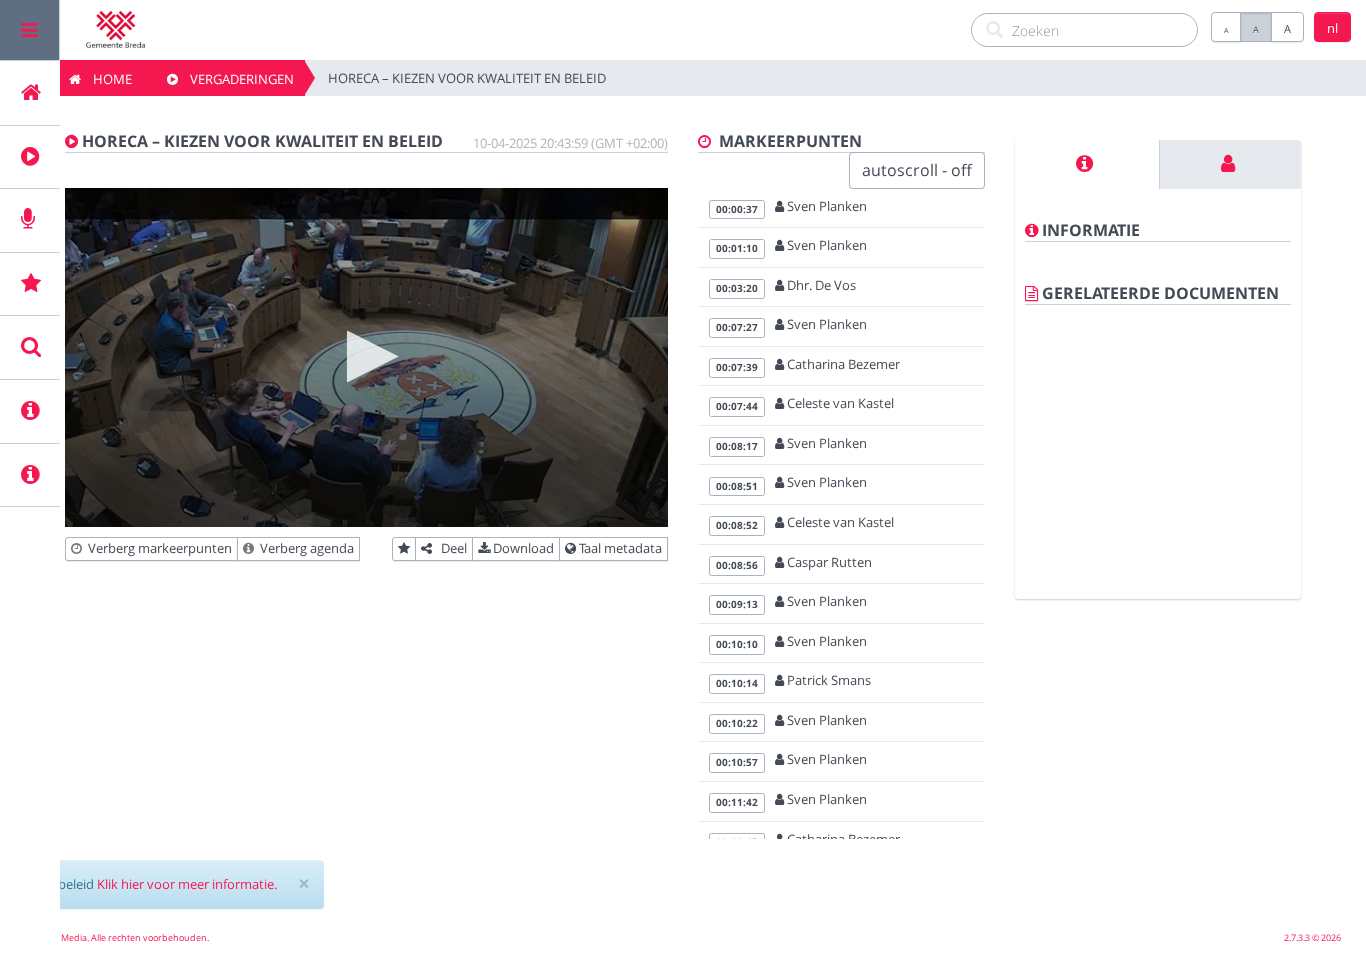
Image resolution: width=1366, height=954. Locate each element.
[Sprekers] (1230, 164)
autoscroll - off (917, 170)
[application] (366, 357)
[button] (366, 356)
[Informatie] (1087, 164)
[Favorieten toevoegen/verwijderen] (404, 549)
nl (1332, 28)
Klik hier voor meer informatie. (187, 884)
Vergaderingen (236, 79)
